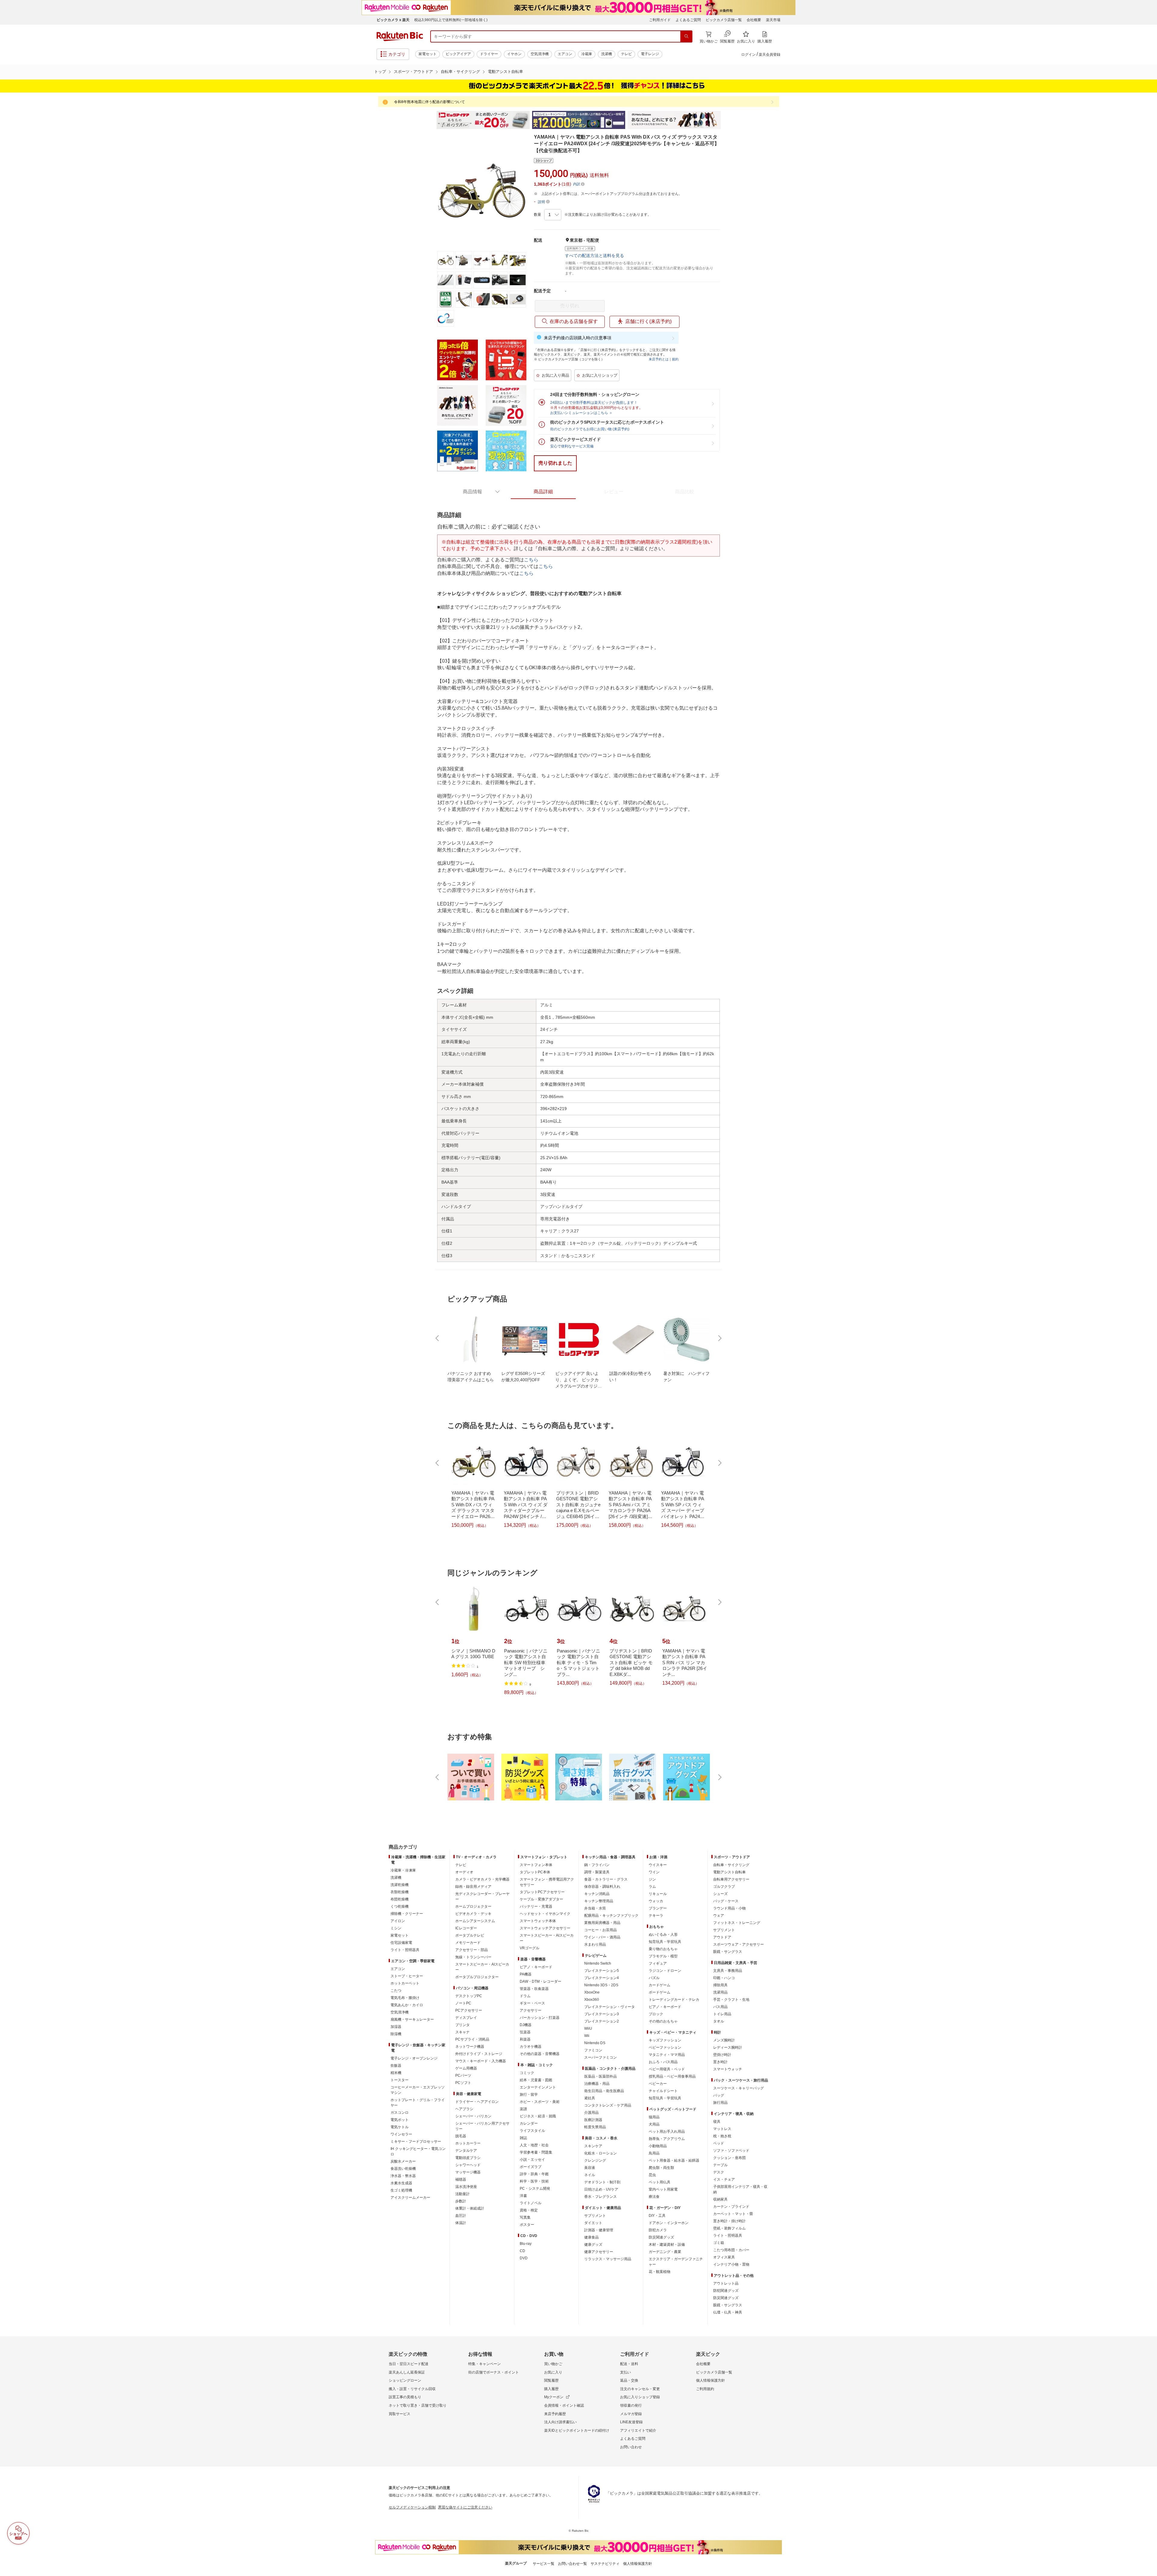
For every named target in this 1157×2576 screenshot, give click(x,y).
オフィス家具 (724, 2257)
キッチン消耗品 (597, 1894)
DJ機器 (526, 2025)
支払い (626, 2372)
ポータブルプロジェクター (477, 1977)
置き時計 (720, 2062)
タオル (719, 2021)
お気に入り (553, 2372)
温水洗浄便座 (466, 2187)
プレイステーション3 (602, 2014)
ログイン (748, 55)
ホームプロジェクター (473, 1906)
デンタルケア (466, 2151)
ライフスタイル (532, 2131)
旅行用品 (720, 2103)
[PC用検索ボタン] (686, 36)
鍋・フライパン (597, 1865)
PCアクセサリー (469, 2010)
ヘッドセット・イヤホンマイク (545, 1914)
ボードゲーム (660, 1992)
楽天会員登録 (770, 55)
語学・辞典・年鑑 (534, 2174)
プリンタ (462, 2025)
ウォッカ (656, 1901)
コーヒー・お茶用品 (600, 1930)
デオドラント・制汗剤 (602, 2182)
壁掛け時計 (722, 2055)
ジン (652, 1879)
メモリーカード (468, 1943)
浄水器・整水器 (403, 2176)
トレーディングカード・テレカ (674, 2000)
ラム (652, 1887)
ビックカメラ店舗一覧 (724, 20)
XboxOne (592, 1992)
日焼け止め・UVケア (601, 2189)
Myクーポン (554, 2397)
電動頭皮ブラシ (468, 2158)
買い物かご (553, 2364)
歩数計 (461, 2201)
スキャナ (462, 2032)
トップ (380, 72)
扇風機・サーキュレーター (412, 2019)
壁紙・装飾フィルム (729, 2228)
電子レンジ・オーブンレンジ (414, 2058)
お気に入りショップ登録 (640, 2397)
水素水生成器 (401, 2183)
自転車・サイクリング (460, 72)
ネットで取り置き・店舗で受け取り (418, 2405)
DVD (524, 2258)
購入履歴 (551, 2389)
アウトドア (722, 1937)
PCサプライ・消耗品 (472, 2039)
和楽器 (525, 2039)
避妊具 (590, 2098)
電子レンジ (650, 54)
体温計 (461, 2223)
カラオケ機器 (531, 2047)
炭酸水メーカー (403, 2161)
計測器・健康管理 (599, 2230)
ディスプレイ (466, 2018)
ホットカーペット (405, 1983)
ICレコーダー (466, 1928)
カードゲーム (660, 1985)
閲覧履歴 (551, 2380)
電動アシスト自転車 (505, 72)
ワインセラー (401, 2134)
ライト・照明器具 (405, 1950)
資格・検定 (529, 2210)
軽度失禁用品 (595, 2127)
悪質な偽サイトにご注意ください (465, 2507)
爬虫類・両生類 (661, 2168)
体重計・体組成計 (470, 2208)
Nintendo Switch (598, 1963)
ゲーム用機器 (466, 2068)
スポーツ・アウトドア (413, 72)
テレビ (626, 54)
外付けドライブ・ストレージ (479, 2054)
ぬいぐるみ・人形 (663, 1934)
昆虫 (652, 2175)
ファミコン (593, 2050)
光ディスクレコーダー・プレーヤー (482, 1897)
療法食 (654, 2197)
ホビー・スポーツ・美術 (540, 2102)
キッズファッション (665, 2040)
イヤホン (514, 54)
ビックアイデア (458, 54)
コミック (527, 2073)
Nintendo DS (595, 2043)
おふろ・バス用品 (663, 2062)
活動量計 (462, 2194)
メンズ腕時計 (724, 2040)
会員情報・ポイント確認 (564, 2405)
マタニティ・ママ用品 (667, 2055)
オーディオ (464, 1872)
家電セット (428, 54)
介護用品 (591, 2113)
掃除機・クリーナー (407, 1914)
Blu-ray (526, 2244)
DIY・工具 (657, 2216)
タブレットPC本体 (535, 1872)
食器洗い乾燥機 (403, 2169)
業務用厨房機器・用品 (602, 1923)
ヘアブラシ (464, 2109)
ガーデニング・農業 (665, 2252)
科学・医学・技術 (534, 2181)
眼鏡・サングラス (728, 1952)
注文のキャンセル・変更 (640, 2389)
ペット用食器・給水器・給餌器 (674, 2160)
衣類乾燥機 (400, 1892)
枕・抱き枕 (722, 2136)
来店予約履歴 (555, 2414)
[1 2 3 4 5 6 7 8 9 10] (553, 215)
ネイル (590, 2175)
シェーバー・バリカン (473, 2116)
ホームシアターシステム (475, 1921)
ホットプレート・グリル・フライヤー (418, 2103)
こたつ (396, 1991)
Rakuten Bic (400, 36)
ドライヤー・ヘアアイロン (477, 2102)
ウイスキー (658, 1865)
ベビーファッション (665, 2047)
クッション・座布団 (729, 2158)
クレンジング (595, 2160)
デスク (719, 2172)
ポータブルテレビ (470, 1935)
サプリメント (595, 2216)
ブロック (656, 2014)
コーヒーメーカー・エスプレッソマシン (418, 2090)
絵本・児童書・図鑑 (536, 2080)
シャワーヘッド (468, 2165)
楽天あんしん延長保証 (407, 2372)
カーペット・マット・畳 (733, 2214)
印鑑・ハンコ (724, 1978)
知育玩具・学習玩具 (665, 1942)
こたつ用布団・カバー (731, 2250)
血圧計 (461, 2216)
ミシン (396, 1928)
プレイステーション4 (602, 1978)
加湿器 (396, 2027)
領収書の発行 (631, 2405)
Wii (587, 2036)
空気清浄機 (540, 54)
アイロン (398, 1921)
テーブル (720, 2165)
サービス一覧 (544, 2564)
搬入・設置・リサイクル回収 (412, 2389)
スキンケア (593, 2146)
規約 (675, 359)
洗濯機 (607, 54)
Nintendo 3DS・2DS (601, 1985)
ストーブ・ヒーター (407, 1976)
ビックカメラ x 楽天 (393, 20)
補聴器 (461, 2179)
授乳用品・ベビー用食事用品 (672, 2076)
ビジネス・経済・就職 (538, 2116)
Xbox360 (592, 2000)
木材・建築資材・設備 (667, 2245)
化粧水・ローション (600, 2153)
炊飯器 (396, 2066)
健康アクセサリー (599, 2252)
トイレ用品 (722, 2014)
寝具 (717, 2122)
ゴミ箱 (719, 2243)
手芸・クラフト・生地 (731, 2000)
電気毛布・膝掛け (405, 1998)
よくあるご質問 (688, 20)
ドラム (525, 1996)
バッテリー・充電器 (536, 1906)
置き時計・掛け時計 (729, 2221)
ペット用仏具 (660, 2182)
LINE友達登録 (631, 2422)
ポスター (527, 2225)
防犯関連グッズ (726, 2291)
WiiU (588, 2028)
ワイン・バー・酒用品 (602, 1937)
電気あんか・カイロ (407, 2005)
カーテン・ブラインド (731, 2207)
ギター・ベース (532, 2003)
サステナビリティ (605, 2564)
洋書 (523, 2196)
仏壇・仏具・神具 (728, 2312)
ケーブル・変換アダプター (541, 1899)
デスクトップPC (469, 1996)
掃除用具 (720, 1985)
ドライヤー (489, 54)
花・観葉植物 (660, 2272)
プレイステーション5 (602, 1971)
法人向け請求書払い (560, 2422)
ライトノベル (531, 2203)
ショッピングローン (405, 2380)
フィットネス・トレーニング (737, 1923)
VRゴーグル (530, 1948)
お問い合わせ (631, 2447)
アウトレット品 (726, 2283)
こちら (531, 560)
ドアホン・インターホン (669, 2223)
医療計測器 (593, 2120)
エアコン (565, 54)
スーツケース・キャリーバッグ (738, 2088)
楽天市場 (773, 20)
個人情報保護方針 (710, 2380)
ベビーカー (658, 2084)
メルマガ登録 (631, 2414)
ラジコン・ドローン (665, 1971)
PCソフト (463, 2083)
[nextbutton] (719, 1338)
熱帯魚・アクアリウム (667, 2139)
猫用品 (654, 2117)
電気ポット (400, 2120)
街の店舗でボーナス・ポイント (494, 2372)
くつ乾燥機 (400, 1906)
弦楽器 (525, 2032)
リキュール (658, 1894)
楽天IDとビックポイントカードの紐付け (577, 2430)
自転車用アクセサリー (731, 1879)
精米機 (396, 2073)
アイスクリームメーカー (410, 2198)
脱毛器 (461, 2136)
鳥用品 (654, 2153)
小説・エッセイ (532, 2160)
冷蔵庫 (587, 54)
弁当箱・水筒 (595, 1908)
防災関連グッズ (661, 2237)
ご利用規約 (705, 2389)
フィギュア (658, 1963)
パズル (654, 1978)
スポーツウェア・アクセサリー (738, 1944)
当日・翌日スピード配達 (409, 2364)
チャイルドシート (663, 2091)
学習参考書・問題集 (536, 2152)
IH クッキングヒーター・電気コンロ (418, 2151)
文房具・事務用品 (728, 1971)
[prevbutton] (438, 1338)
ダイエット (593, 2223)
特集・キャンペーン (484, 2364)
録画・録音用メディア (473, 1887)
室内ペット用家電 (663, 2189)
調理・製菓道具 (597, 1872)
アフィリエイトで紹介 (638, 2430)
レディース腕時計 (728, 2047)
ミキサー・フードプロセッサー (416, 2141)
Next (726, 120)
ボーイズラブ (531, 2167)
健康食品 (591, 2237)
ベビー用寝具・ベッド (667, 2069)
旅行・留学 (529, 2094)
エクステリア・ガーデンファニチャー (676, 2262)
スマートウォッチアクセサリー (545, 1928)
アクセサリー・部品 (472, 1950)
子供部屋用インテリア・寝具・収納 (740, 2189)
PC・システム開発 (535, 2189)
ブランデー (658, 1908)
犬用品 (654, 2124)
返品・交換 (629, 2380)
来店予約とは (659, 359)
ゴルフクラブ (724, 1887)
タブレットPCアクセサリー (542, 1892)
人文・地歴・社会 (534, 2145)
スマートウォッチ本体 (538, 1921)
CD (522, 2251)
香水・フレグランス (600, 2197)
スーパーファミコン (600, 2057)
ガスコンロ (400, 2113)
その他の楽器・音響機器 (540, 2054)
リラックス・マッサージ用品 (608, 2259)
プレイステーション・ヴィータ (610, 2007)
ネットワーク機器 (470, 2047)
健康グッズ (593, 2245)
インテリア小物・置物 (731, 2264)
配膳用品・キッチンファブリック (611, 1916)
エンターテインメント (538, 2087)
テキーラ (656, 1916)
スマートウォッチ (728, 2069)
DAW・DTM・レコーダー (541, 1981)
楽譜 (523, 2109)
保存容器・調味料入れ (602, 1887)
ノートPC (463, 2003)
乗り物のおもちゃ (663, 1949)
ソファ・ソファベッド (731, 2151)
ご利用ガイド (660, 20)
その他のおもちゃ (663, 2021)
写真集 (525, 2217)
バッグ (719, 2095)
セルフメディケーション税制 (412, 2507)
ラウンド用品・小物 (729, 1908)
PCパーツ (463, 2076)
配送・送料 (629, 2364)
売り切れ (570, 306)
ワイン (654, 1872)
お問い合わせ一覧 (572, 2564)
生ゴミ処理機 (401, 2190)
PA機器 (526, 1974)
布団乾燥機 (400, 1899)
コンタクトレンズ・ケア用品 (608, 2105)
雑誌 (523, 2138)
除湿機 (396, 2034)
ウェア (719, 1916)
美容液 (590, 2168)
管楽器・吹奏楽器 (534, 1989)
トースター (400, 2080)
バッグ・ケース (726, 1901)
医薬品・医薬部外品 (600, 2076)
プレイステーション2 (602, 2021)
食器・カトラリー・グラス (606, 1879)
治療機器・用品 (597, 2084)
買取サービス (400, 2414)
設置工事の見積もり (405, 2397)
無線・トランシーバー (473, 1957)
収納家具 (720, 2199)
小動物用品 (658, 2146)
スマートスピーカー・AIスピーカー (482, 1967)
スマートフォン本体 (536, 1865)
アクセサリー (531, 2010)
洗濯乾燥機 (400, 1885)
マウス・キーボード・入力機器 (481, 2061)
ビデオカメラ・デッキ (473, 1914)
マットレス (722, 2129)
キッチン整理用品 (599, 1901)
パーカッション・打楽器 (540, 2018)
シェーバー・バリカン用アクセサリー (482, 2126)
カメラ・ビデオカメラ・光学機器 (482, 1879)
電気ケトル (400, 2127)
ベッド (719, 2143)
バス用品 (720, 2007)
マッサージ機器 (468, 2172)
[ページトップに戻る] (1148, 1835)
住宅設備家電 (401, 1943)
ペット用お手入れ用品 (667, 2132)
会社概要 (754, 20)
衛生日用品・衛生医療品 (604, 2091)
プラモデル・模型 (663, 1956)
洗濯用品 (720, 1992)
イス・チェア (724, 2179)
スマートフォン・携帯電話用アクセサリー (547, 1882)
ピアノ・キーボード (536, 1967)
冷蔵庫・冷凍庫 (403, 1870)
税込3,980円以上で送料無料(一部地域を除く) (451, 20)
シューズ (720, 1894)
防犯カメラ (658, 2230)
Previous (431, 120)
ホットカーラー (468, 2143)
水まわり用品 (595, 1944)
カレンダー (529, 2123)
